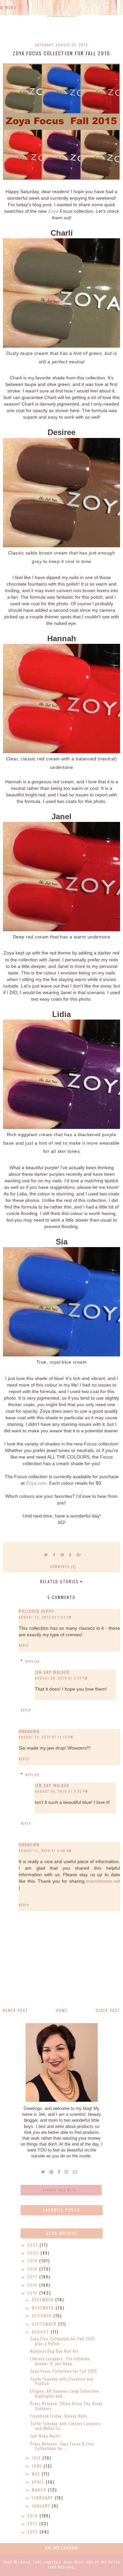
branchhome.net (103, 1881)
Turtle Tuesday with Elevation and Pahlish (62, 2381)
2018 (33, 2269)
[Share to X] (46, 1554)
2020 (34, 2253)
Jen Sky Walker (52, 1672)
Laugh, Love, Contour (40, 2562)
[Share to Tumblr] (71, 1554)
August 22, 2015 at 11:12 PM (46, 1737)
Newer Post (15, 2010)
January (42, 2506)
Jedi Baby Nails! (45, 2436)
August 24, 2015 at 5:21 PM (61, 1678)
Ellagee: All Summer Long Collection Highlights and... (65, 2393)
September (45, 2324)
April (39, 2482)
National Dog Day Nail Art (54, 2351)
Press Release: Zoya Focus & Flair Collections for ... (62, 2446)
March (40, 2490)
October (43, 2316)
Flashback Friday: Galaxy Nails (59, 2416)
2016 (33, 2285)
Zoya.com (36, 1483)
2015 (33, 2293)
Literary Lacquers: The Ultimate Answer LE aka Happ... (60, 2361)
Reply (24, 1645)
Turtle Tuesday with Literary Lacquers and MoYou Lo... (66, 2426)
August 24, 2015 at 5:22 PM (61, 1791)
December (44, 2300)
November (44, 2308)
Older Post (108, 2010)
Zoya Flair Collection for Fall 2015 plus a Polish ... (62, 2341)
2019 (33, 2261)
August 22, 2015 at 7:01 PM (45, 1617)
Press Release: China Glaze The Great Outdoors (66, 2406)
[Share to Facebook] (54, 1554)
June (38, 2466)
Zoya (53, 211)
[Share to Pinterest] (62, 1554)
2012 (33, 2532)
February (43, 2498)
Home (62, 2010)
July (37, 2458)
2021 (33, 2245)
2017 (33, 2277)
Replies (32, 1661)
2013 (33, 2523)
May (37, 2474)
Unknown (29, 1731)
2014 (33, 2516)
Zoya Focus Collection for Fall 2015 (64, 2371)
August (41, 2332)
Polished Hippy (36, 1611)
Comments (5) (63, 1566)
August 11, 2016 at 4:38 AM (45, 1850)
